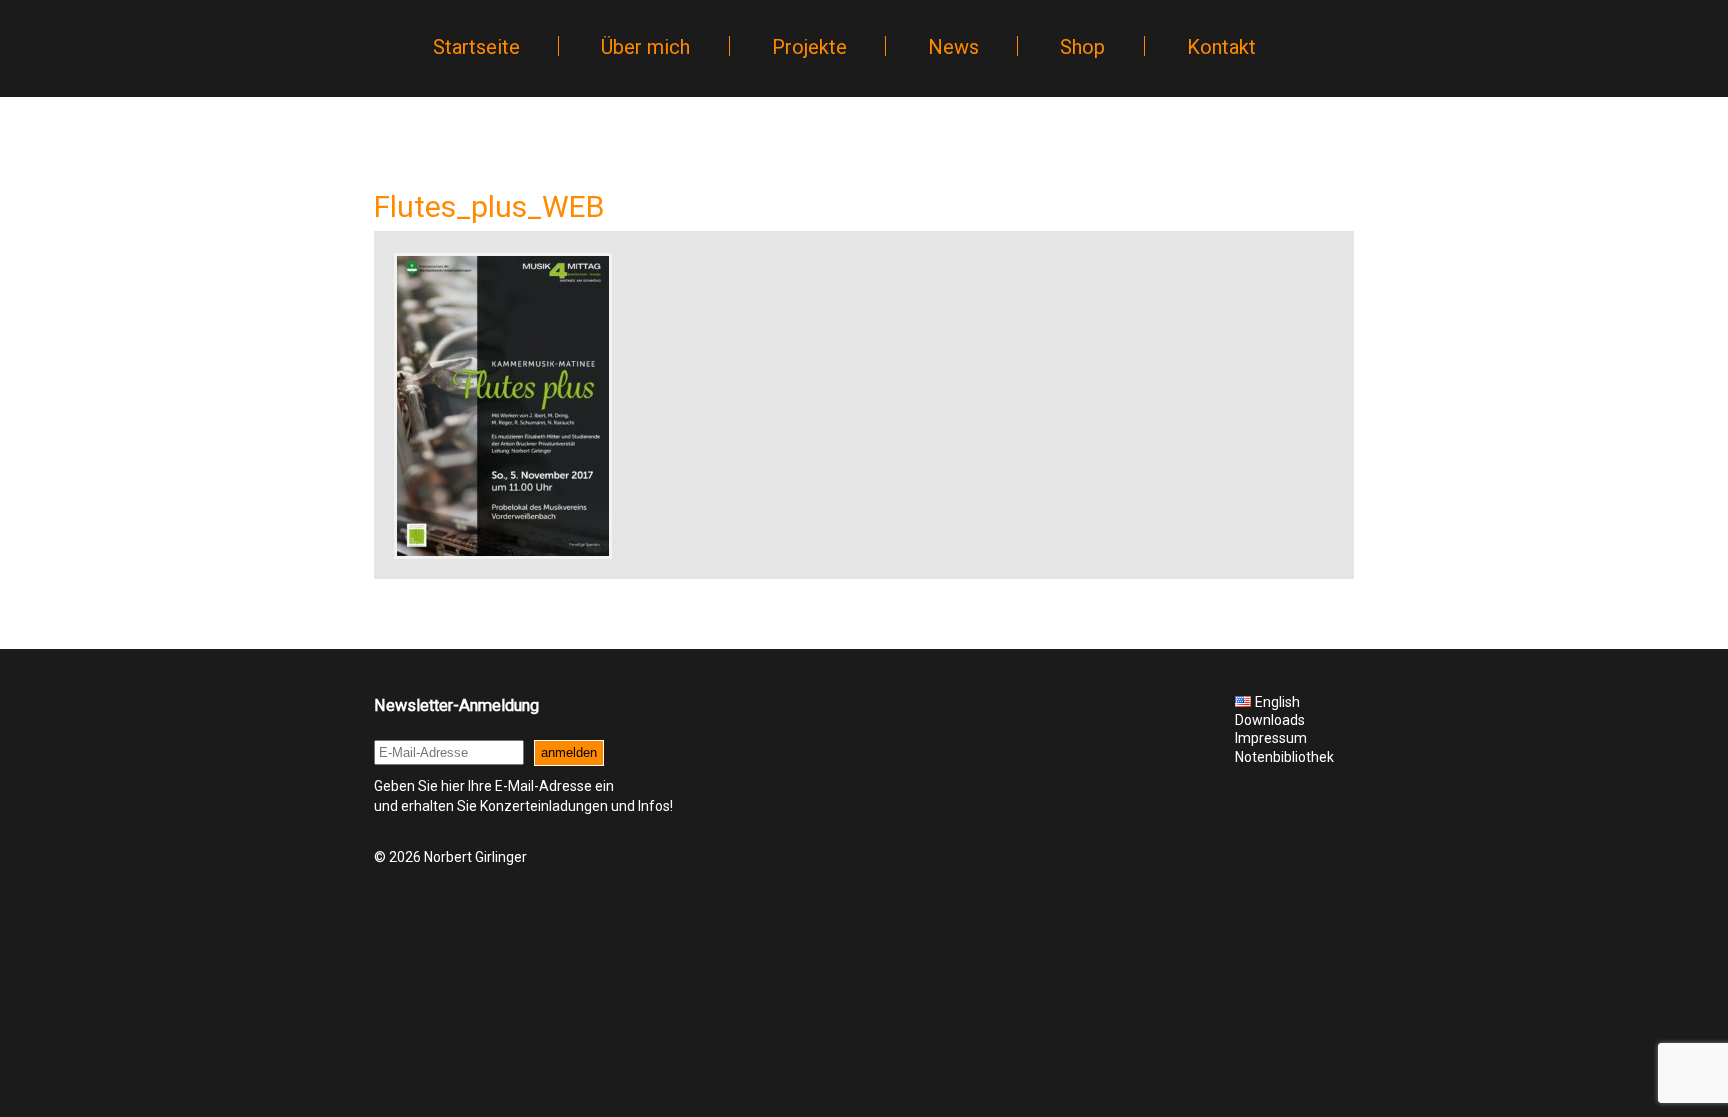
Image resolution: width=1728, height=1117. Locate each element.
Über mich (645, 47)
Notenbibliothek (1284, 757)
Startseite (476, 47)
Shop (1082, 47)
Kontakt (1221, 47)
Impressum (1271, 738)
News (953, 47)
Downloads (1270, 720)
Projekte (809, 47)
